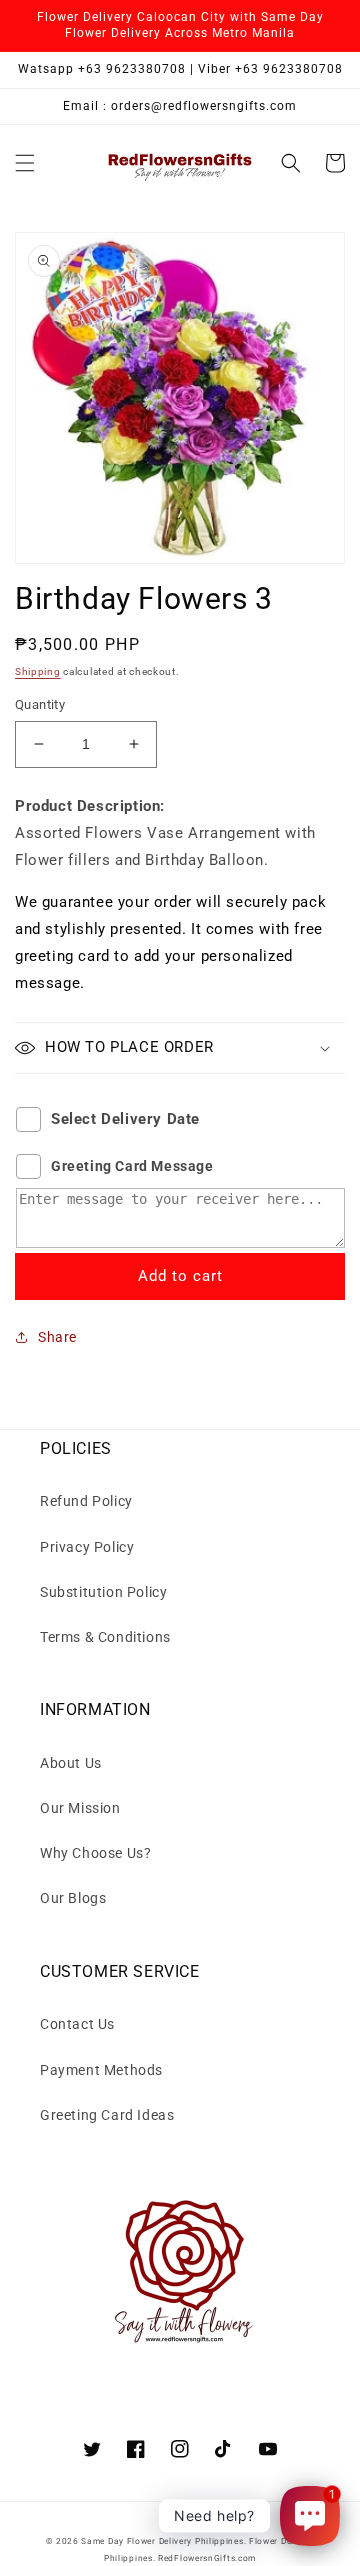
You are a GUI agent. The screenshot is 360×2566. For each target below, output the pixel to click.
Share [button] (57, 1337)
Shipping (38, 671)
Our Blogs (73, 1898)
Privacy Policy (87, 1547)
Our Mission (80, 1808)
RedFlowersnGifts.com (207, 2558)
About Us (71, 1763)
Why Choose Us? (95, 1853)
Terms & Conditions (105, 1637)
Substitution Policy (103, 1592)
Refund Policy (86, 1501)
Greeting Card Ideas (107, 2115)
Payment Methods (101, 2070)
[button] (25, 163)
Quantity (40, 704)
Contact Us (77, 2024)
